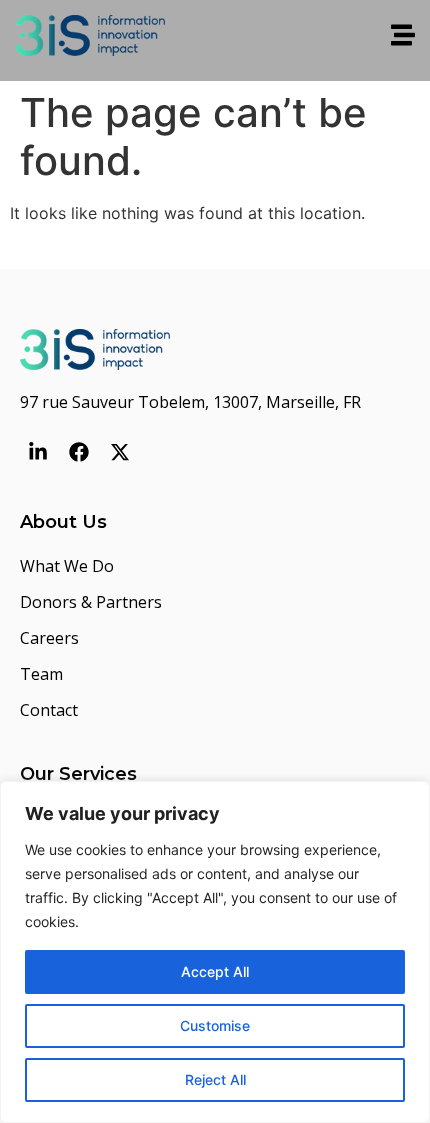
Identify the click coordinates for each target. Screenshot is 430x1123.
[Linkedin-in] (38, 452)
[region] (215, 952)
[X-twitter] (120, 452)
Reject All (215, 1079)
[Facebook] (79, 452)
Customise (215, 1025)
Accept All (215, 971)
